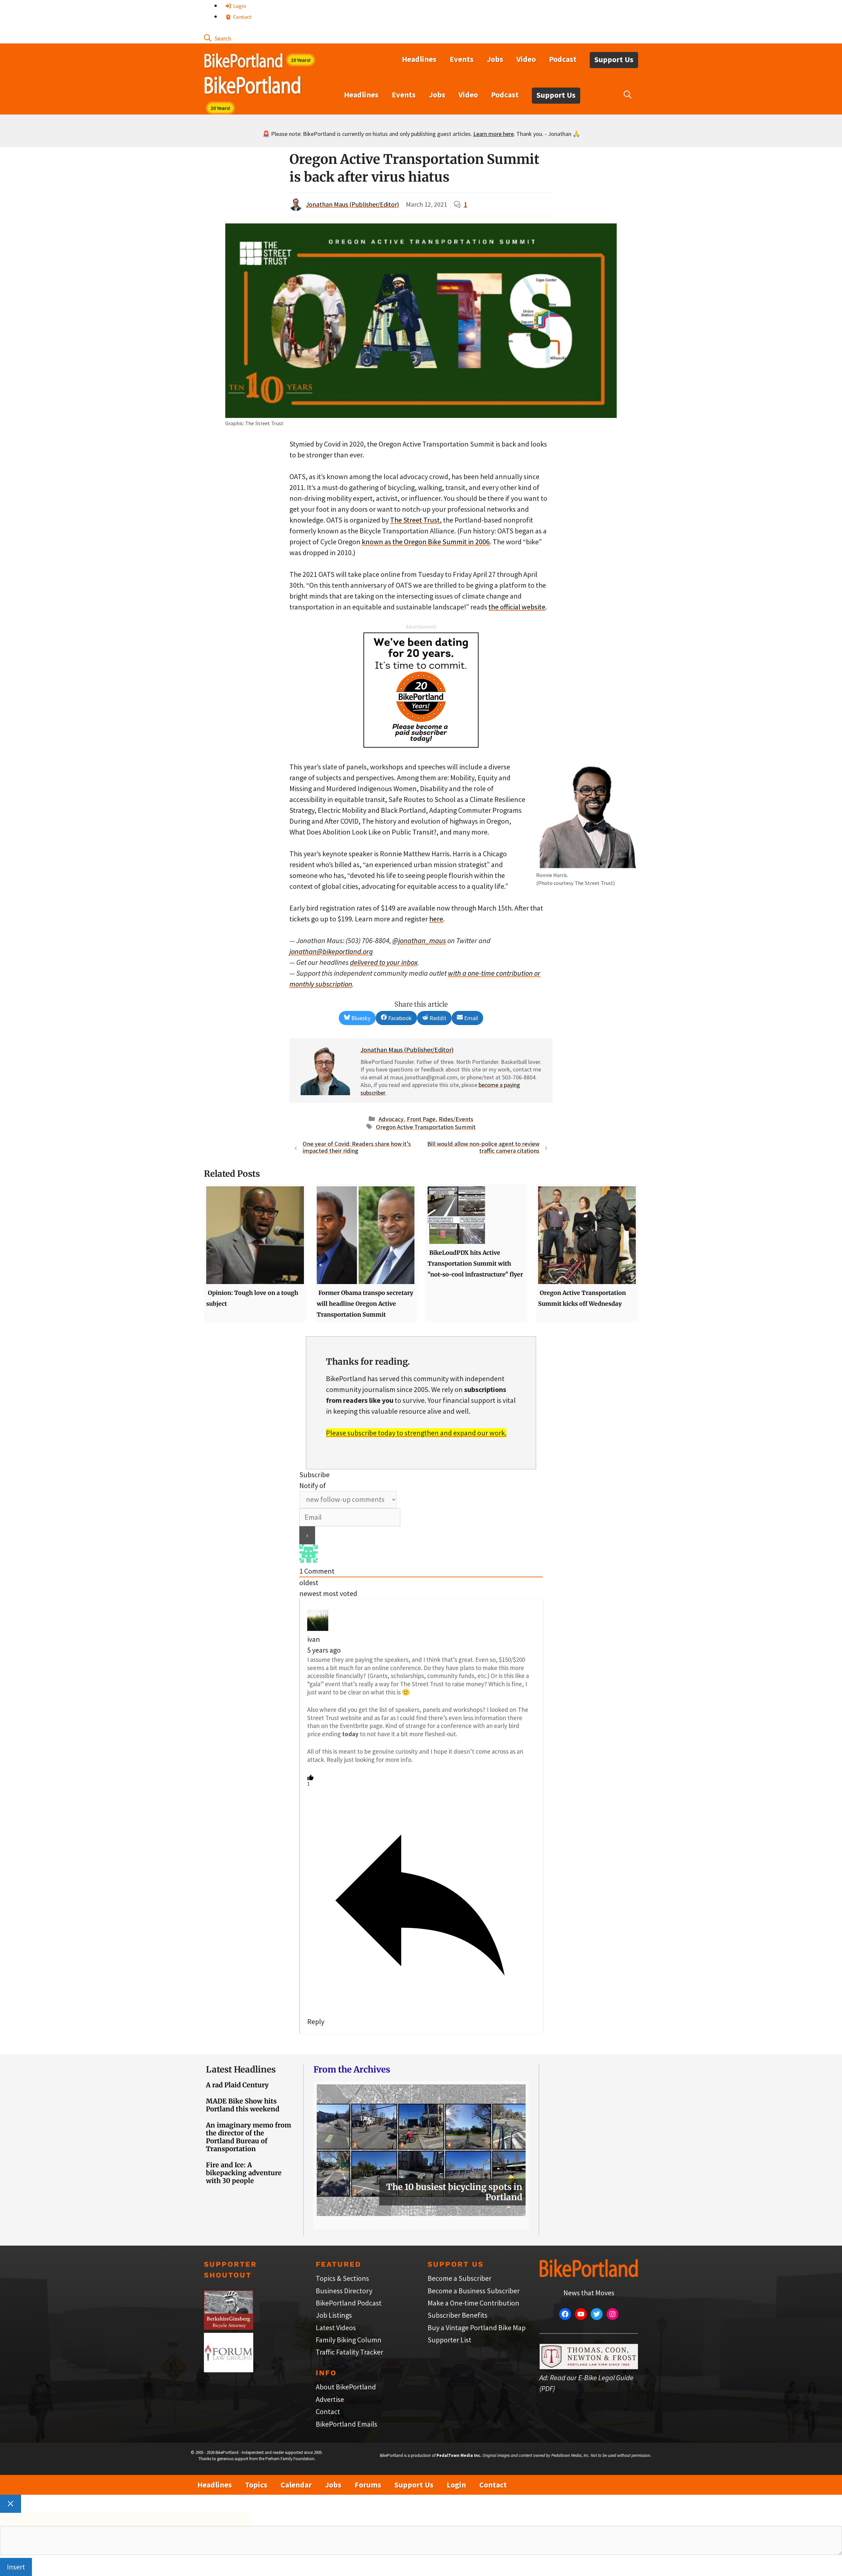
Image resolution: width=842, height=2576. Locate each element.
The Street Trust (415, 520)
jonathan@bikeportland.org (331, 951)
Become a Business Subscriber (474, 2291)
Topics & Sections (342, 2278)
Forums (368, 2485)
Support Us (614, 59)
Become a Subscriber (459, 2278)
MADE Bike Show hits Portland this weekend (243, 2105)
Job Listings (334, 2315)
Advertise (330, 2399)
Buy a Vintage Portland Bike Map (477, 2328)
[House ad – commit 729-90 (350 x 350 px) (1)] (421, 745)
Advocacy (391, 1119)
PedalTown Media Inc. (459, 2455)
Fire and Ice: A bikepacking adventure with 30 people (244, 2173)
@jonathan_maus (419, 940)
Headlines (419, 59)
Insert (16, 2567)
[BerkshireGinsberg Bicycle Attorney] (229, 2327)
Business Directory (344, 2291)
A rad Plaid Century (237, 2085)
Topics (256, 2485)
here (436, 919)
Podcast (563, 59)
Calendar (296, 2485)
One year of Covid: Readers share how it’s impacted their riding (357, 1147)
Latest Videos (336, 2328)
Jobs (495, 59)
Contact (242, 17)
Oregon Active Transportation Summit (426, 1127)
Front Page (421, 1119)
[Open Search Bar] (217, 38)
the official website (517, 607)
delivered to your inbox (384, 962)
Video (526, 59)
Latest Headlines (241, 2069)
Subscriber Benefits (458, 2315)
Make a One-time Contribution (473, 2303)
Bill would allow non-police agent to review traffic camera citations (483, 1147)
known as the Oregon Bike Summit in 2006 (426, 542)
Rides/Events (456, 1119)
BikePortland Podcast (349, 2303)
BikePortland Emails (347, 2424)
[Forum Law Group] (229, 2370)
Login (239, 6)
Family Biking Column (349, 2340)
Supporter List (449, 2340)
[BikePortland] (252, 87)
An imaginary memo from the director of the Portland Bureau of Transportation (248, 2137)
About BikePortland (346, 2387)
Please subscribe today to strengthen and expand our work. (416, 1433)
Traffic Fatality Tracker (349, 2352)
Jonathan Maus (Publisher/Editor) (352, 204)
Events (462, 59)
